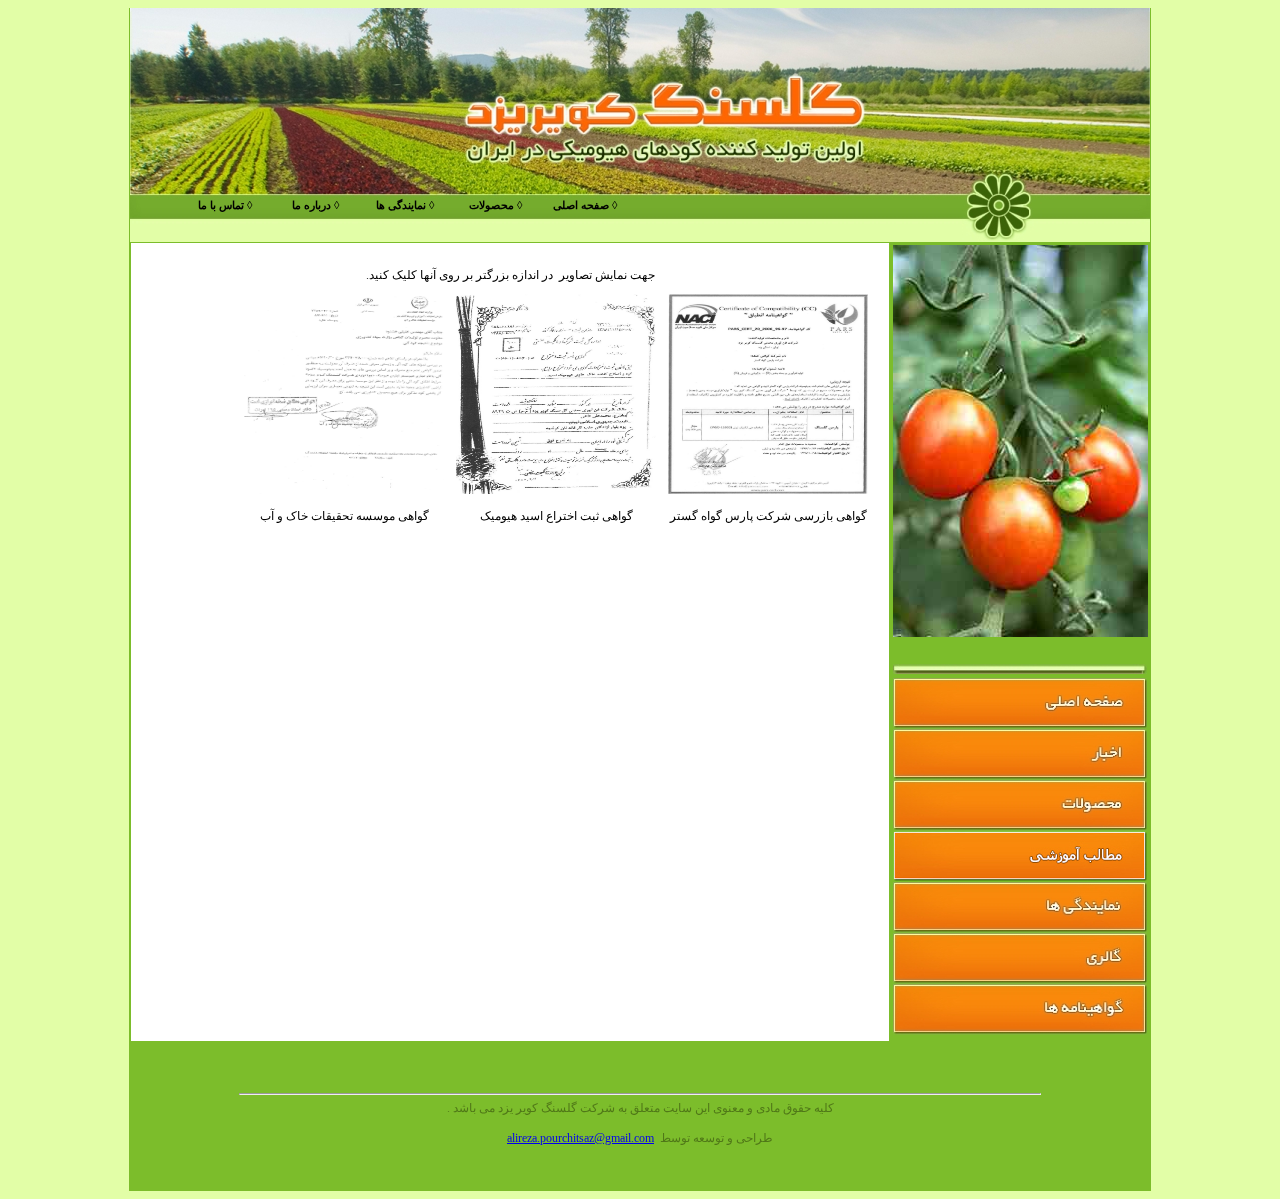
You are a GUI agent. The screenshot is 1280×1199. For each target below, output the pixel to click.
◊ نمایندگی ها (405, 205)
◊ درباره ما (315, 205)
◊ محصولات (495, 205)
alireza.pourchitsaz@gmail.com (580, 1138)
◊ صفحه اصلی (585, 205)
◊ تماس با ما (225, 205)
